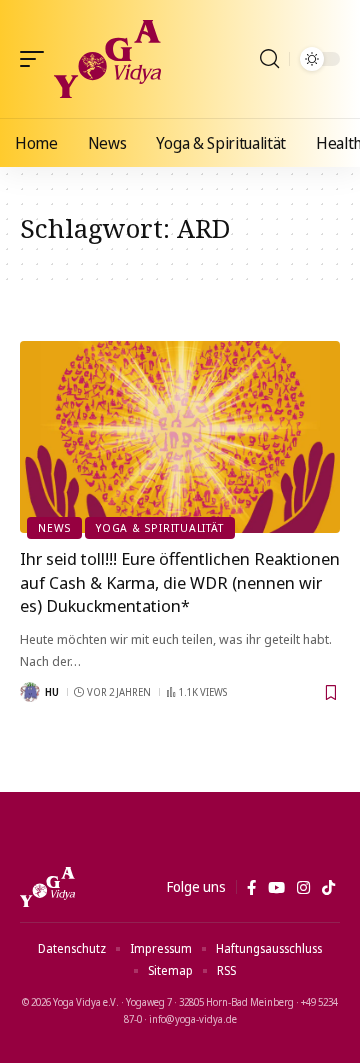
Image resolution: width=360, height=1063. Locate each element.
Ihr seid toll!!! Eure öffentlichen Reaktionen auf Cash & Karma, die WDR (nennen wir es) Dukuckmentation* (180, 582)
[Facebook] (251, 888)
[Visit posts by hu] (30, 692)
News (54, 527)
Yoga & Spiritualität (159, 527)
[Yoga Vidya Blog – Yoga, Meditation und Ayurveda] (47, 887)
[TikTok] (328, 888)
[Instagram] (303, 888)
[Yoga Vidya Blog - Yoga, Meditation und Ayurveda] (107, 59)
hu (52, 692)
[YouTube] (276, 888)
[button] (37, 59)
